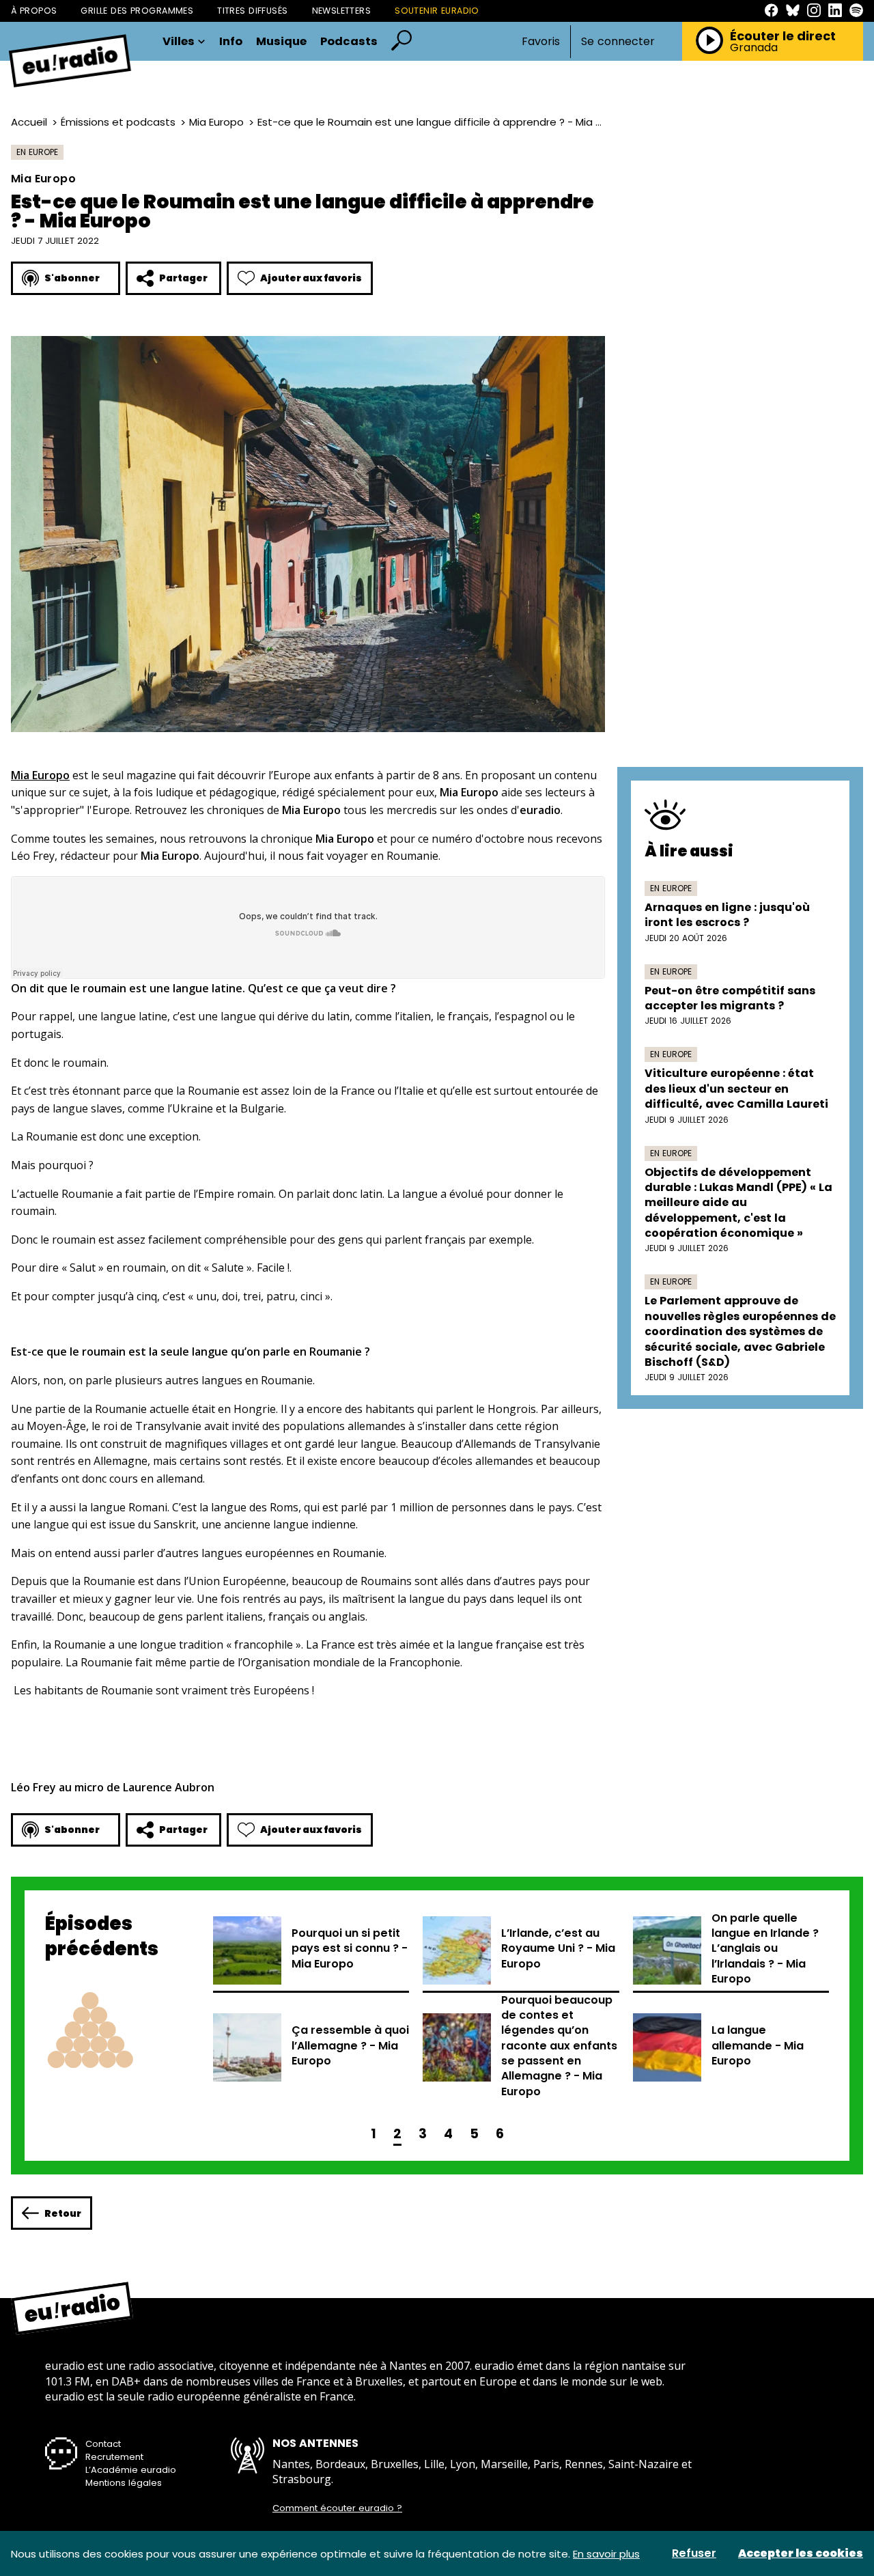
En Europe (37, 152)
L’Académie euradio (131, 2470)
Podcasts (349, 42)
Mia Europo (216, 122)
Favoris (541, 41)
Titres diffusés (252, 11)
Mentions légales (124, 2483)
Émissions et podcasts (118, 122)
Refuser (694, 2553)
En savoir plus (606, 2554)
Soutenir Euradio (437, 11)
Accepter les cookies (801, 2553)
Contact (103, 2444)
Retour (63, 2213)
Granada (754, 48)
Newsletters (342, 11)
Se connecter (618, 42)
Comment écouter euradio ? (337, 2508)
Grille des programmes (137, 11)
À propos (34, 11)
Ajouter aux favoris (311, 278)
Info (231, 42)
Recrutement (114, 2457)
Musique (281, 42)
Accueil (29, 122)
